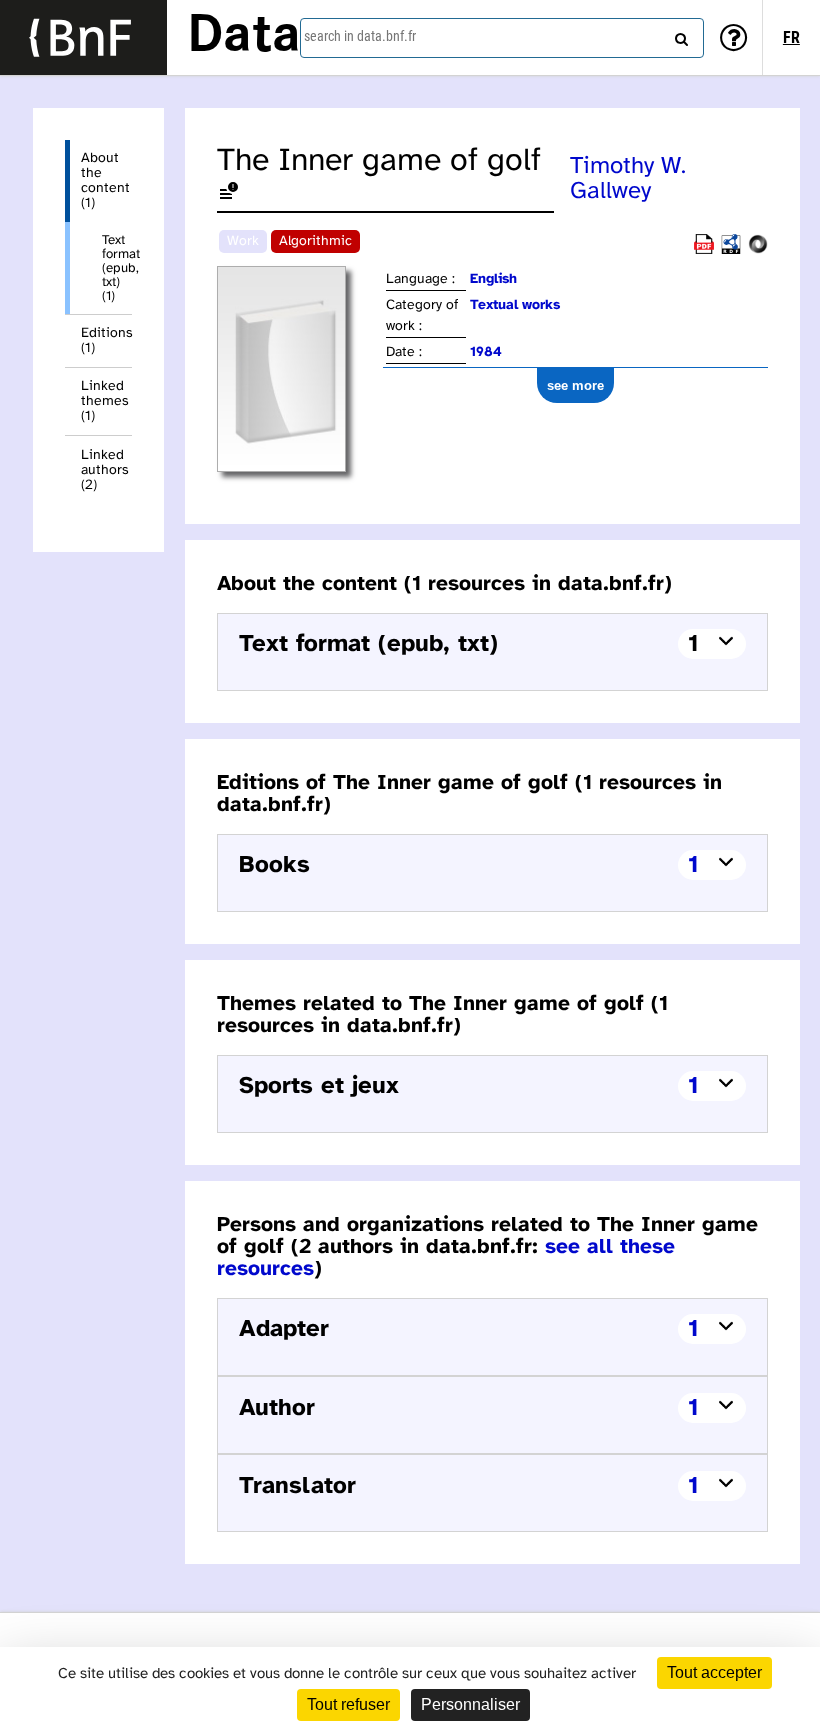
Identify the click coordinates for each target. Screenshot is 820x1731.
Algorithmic (315, 241)
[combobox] (502, 38)
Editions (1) (106, 341)
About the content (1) (105, 181)
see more (575, 385)
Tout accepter (714, 1672)
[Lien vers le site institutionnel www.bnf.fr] (83, 37)
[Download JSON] (758, 250)
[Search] (679, 35)
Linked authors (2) (105, 470)
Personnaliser (470, 1704)
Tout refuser (348, 1704)
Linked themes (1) (105, 401)
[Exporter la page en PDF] (704, 250)
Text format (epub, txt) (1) (117, 268)
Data (244, 37)
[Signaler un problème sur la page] (229, 194)
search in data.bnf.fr (360, 36)
